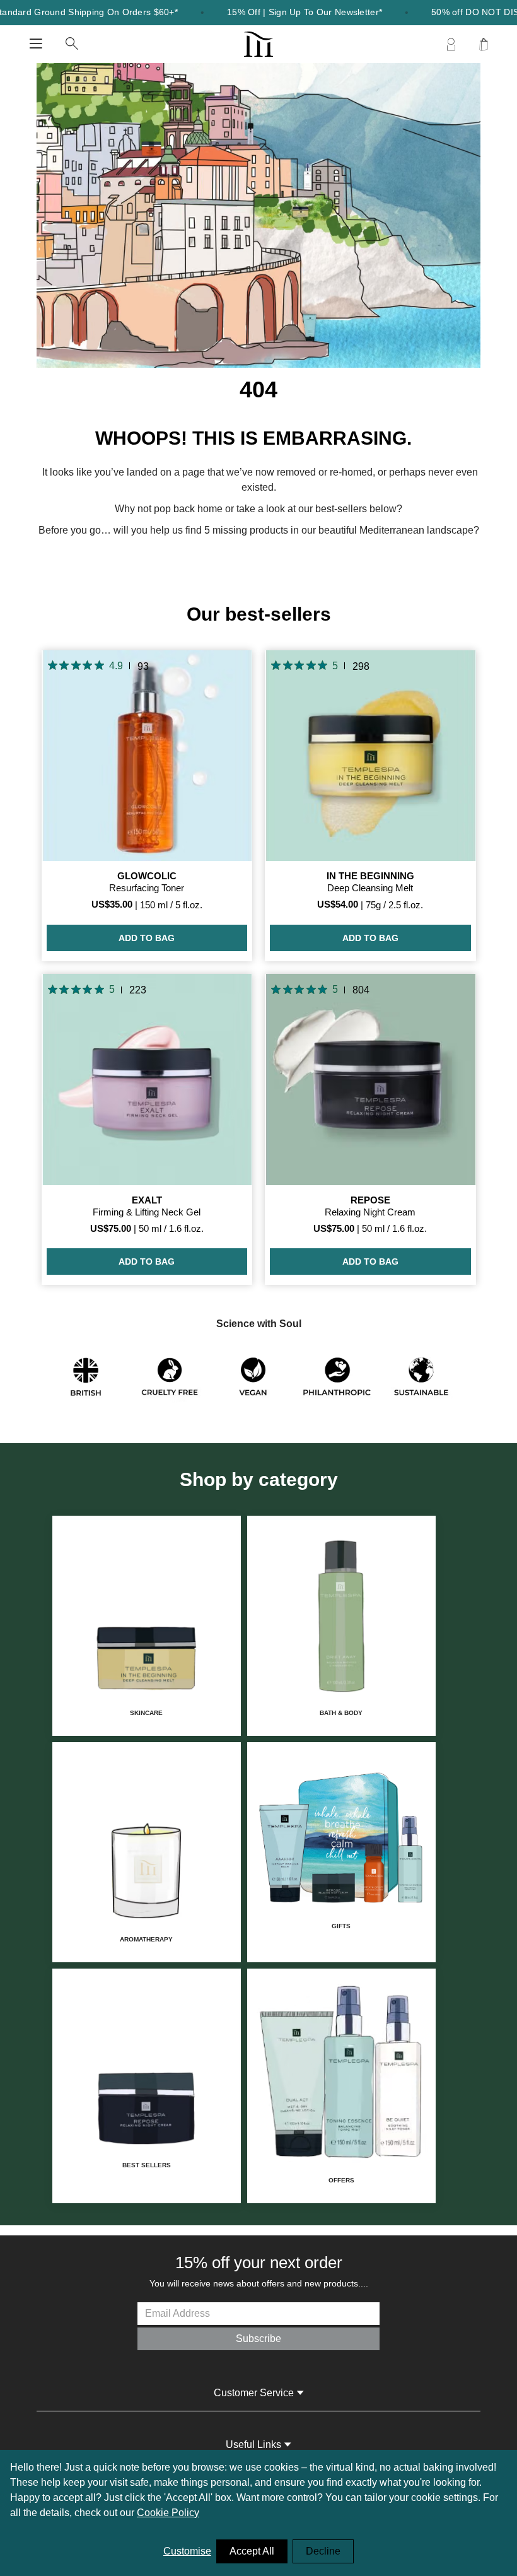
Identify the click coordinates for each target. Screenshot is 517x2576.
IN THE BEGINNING (370, 876)
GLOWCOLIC (147, 876)
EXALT (147, 1200)
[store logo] (259, 44)
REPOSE (370, 1200)
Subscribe (258, 2339)
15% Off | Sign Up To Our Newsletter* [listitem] (305, 12)
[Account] (451, 44)
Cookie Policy (168, 2513)
